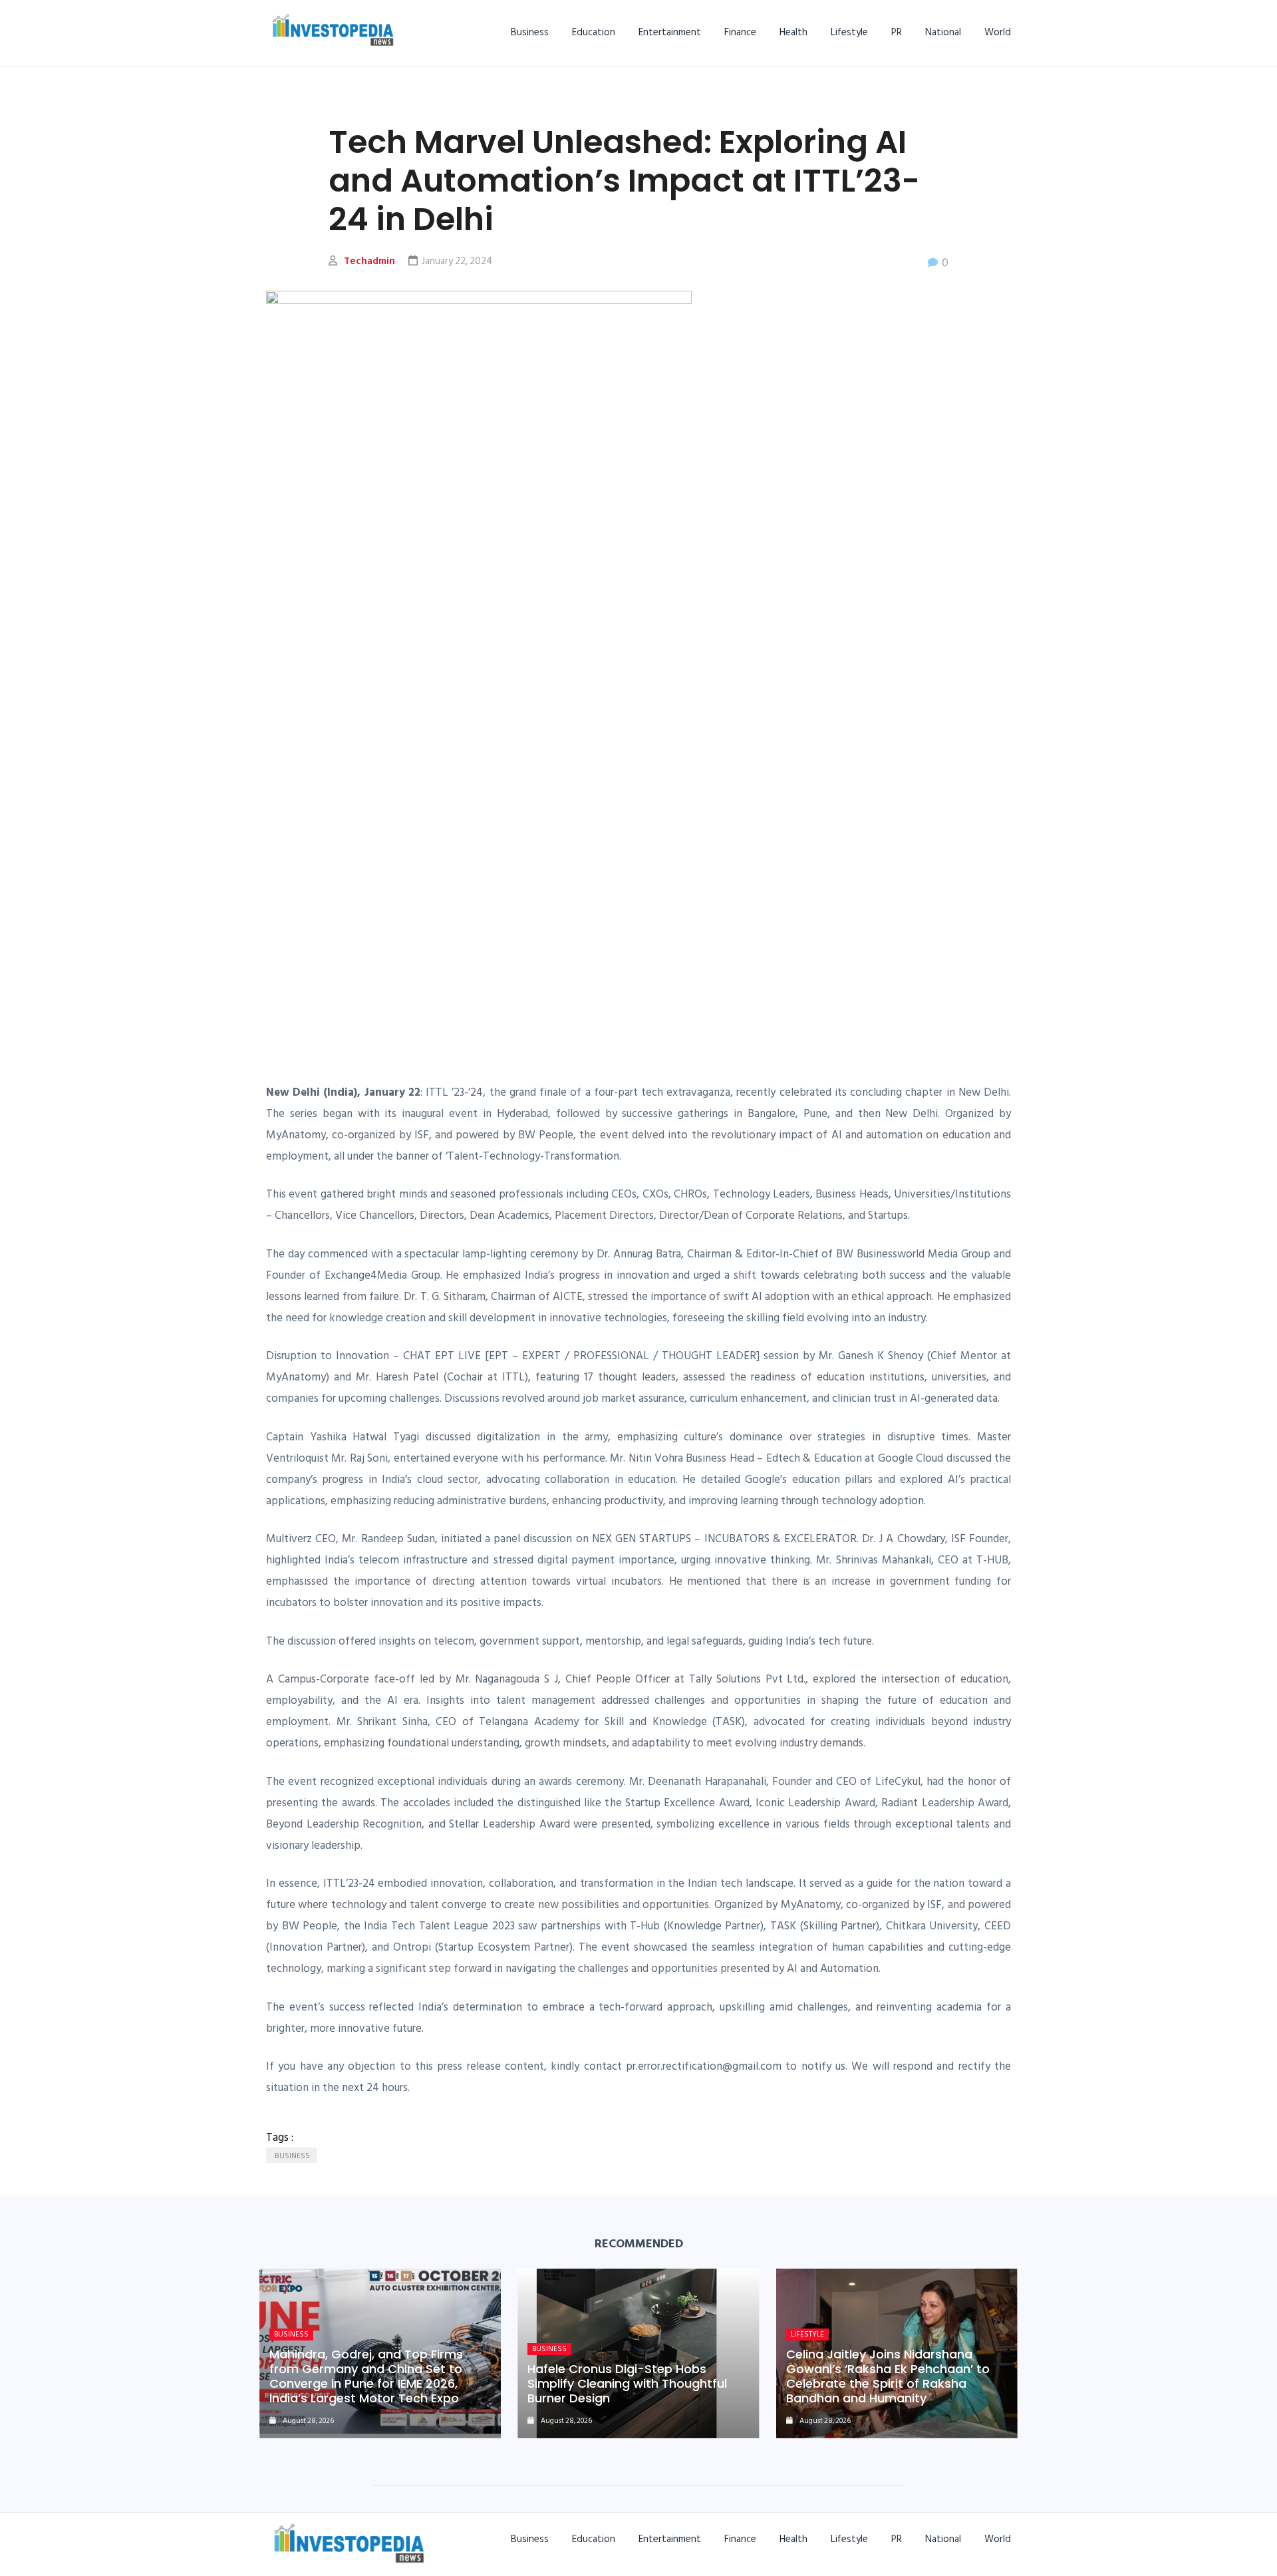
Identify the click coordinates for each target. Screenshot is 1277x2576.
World (998, 32)
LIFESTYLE (807, 2334)
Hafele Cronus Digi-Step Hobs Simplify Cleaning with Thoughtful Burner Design (627, 2383)
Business (530, 32)
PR (897, 32)
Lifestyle (849, 32)
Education (594, 32)
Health (793, 32)
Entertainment (670, 32)
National (943, 32)
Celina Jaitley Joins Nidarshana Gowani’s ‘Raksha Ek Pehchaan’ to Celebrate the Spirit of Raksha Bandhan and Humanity (888, 2376)
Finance (740, 32)
